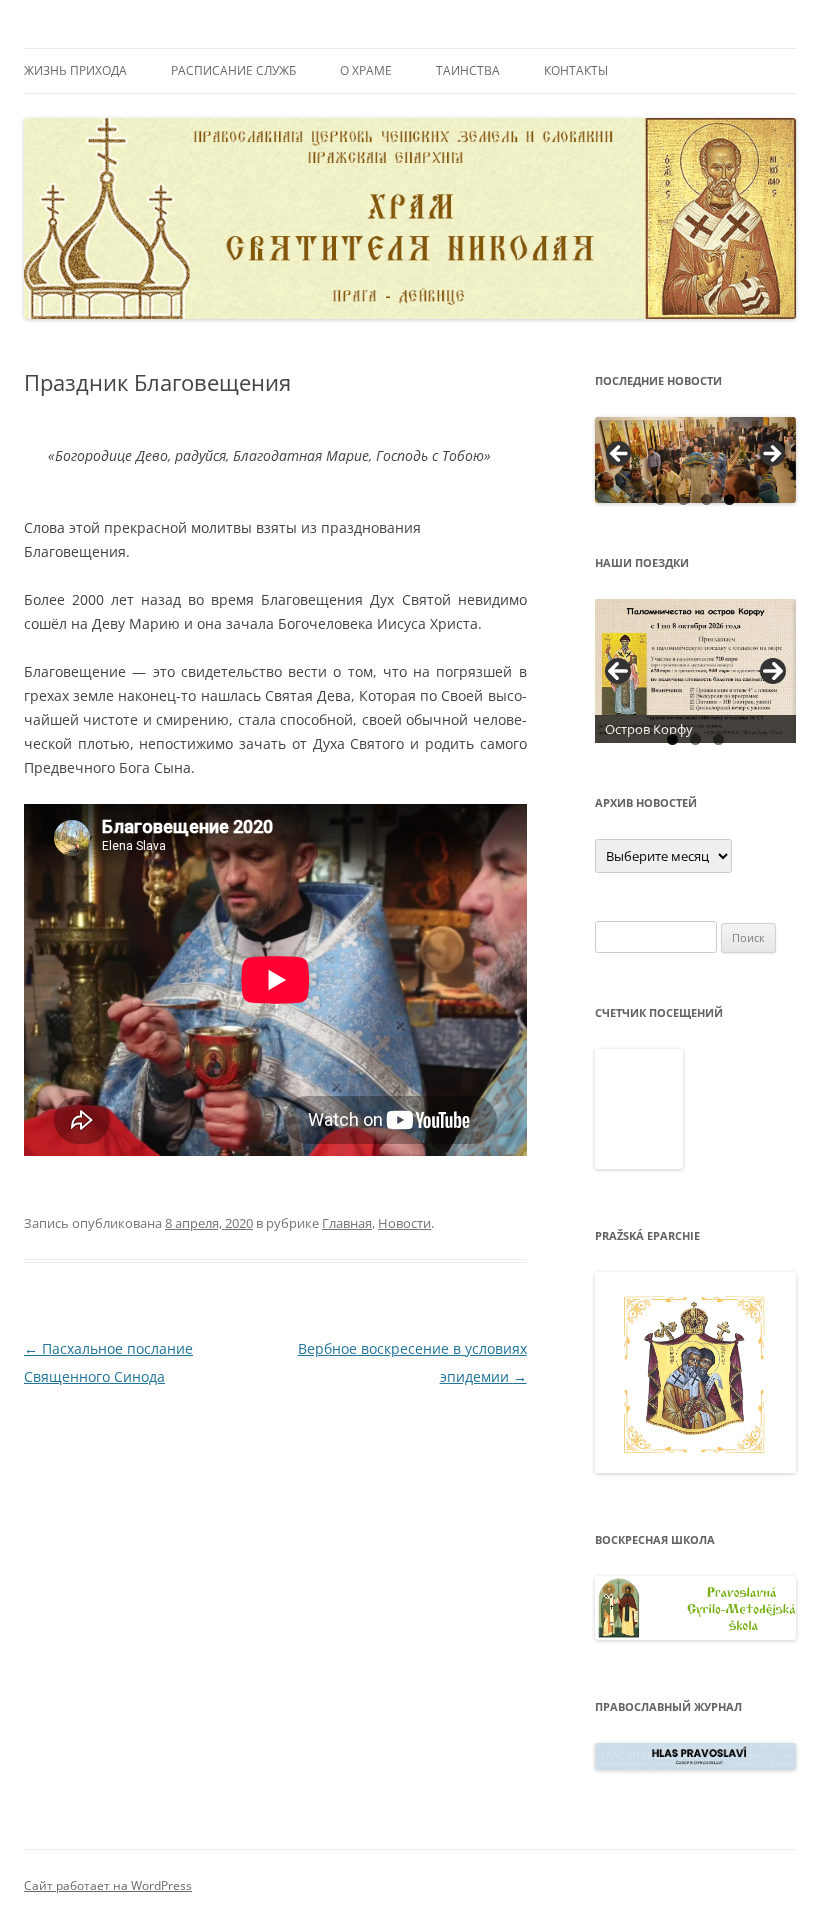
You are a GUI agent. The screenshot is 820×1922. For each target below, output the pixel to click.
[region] (695, 460)
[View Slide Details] (695, 460)
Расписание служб (233, 70)
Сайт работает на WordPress (108, 1885)
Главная (347, 1223)
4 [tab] (729, 499)
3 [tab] (706, 499)
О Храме (366, 70)
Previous (618, 671)
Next (773, 671)
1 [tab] (660, 499)
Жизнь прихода (75, 70)
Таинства (468, 70)
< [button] (620, 455)
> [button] (771, 455)
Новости (404, 1223)
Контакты (576, 70)
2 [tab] (683, 499)
